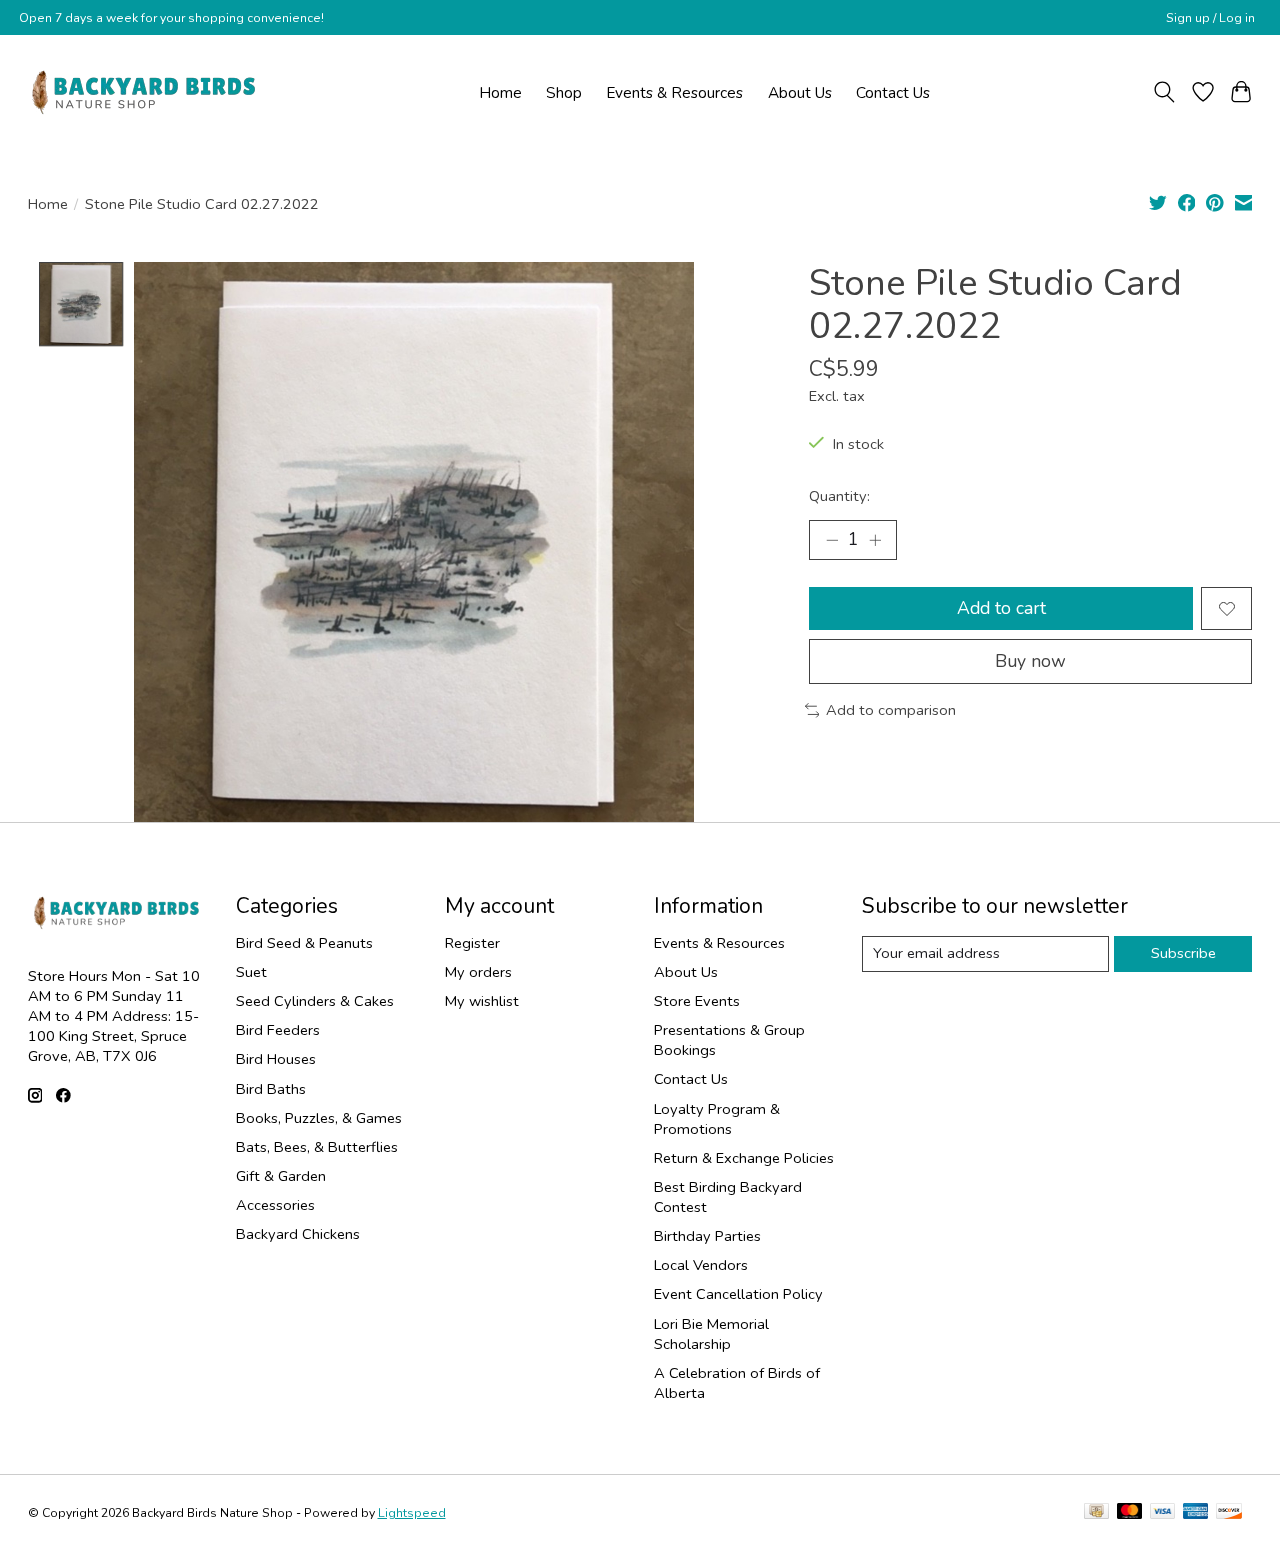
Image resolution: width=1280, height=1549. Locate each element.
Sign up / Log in (1210, 18)
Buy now (1030, 661)
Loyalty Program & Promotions (717, 1119)
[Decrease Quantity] (832, 540)
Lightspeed (412, 1513)
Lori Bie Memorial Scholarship (711, 1334)
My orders (478, 972)
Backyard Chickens (298, 1234)
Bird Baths (271, 1089)
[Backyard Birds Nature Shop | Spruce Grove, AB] (146, 92)
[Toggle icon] (1163, 92)
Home (500, 92)
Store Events (697, 1001)
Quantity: (839, 496)
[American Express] (1196, 1513)
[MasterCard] (1130, 1513)
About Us (800, 92)
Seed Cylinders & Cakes (315, 1001)
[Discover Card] (1229, 1513)
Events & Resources (674, 92)
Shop (564, 92)
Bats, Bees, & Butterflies (317, 1147)
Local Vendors (701, 1265)
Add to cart (1001, 608)
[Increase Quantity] (875, 540)
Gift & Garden (281, 1176)
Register (472, 943)
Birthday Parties (707, 1236)
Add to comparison (891, 710)
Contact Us (893, 92)
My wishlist (482, 1001)
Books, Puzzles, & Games (319, 1118)
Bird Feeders (278, 1030)
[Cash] (1096, 1513)
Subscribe (1183, 953)
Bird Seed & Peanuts (304, 943)
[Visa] (1163, 1513)
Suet (251, 972)
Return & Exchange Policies (744, 1158)
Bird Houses (276, 1059)
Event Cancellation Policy (738, 1294)
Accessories (275, 1205)
